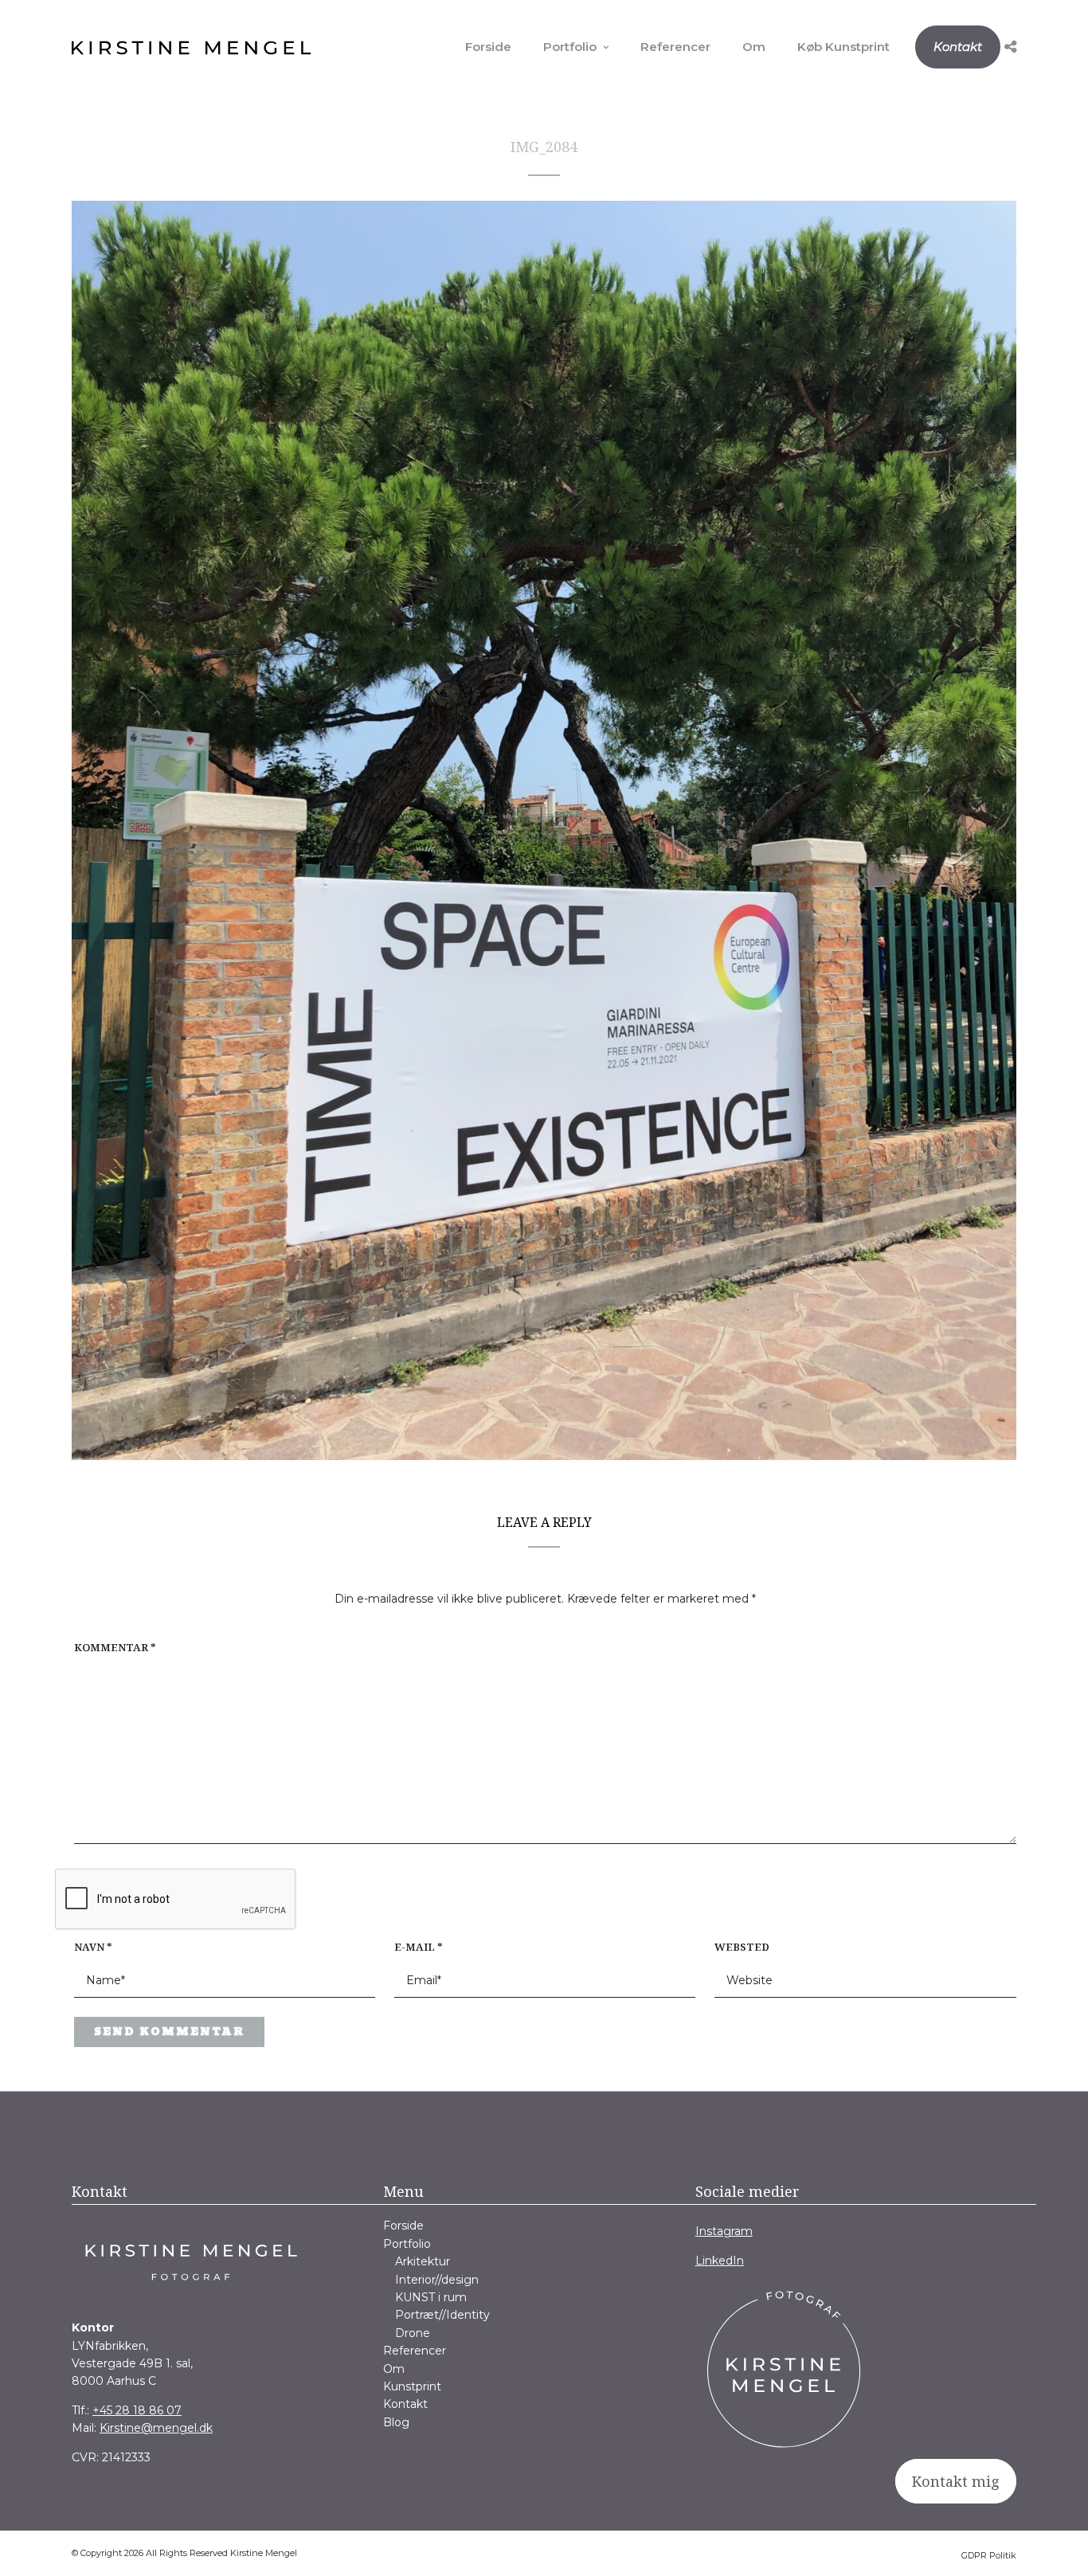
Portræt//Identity (442, 2315)
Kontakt (958, 47)
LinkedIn (720, 2261)
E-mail (419, 1947)
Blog (396, 2422)
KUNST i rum (431, 2297)
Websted (742, 1947)
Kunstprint (412, 2386)
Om (754, 47)
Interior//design (437, 2280)
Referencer (675, 47)
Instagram (724, 2231)
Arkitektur (423, 2261)
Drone (413, 2333)
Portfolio (570, 47)
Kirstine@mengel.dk (156, 2428)
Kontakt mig (956, 2481)
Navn (93, 1947)
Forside (488, 47)
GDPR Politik (989, 2555)
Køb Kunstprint (843, 47)
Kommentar (115, 1647)
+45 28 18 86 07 (137, 2410)
